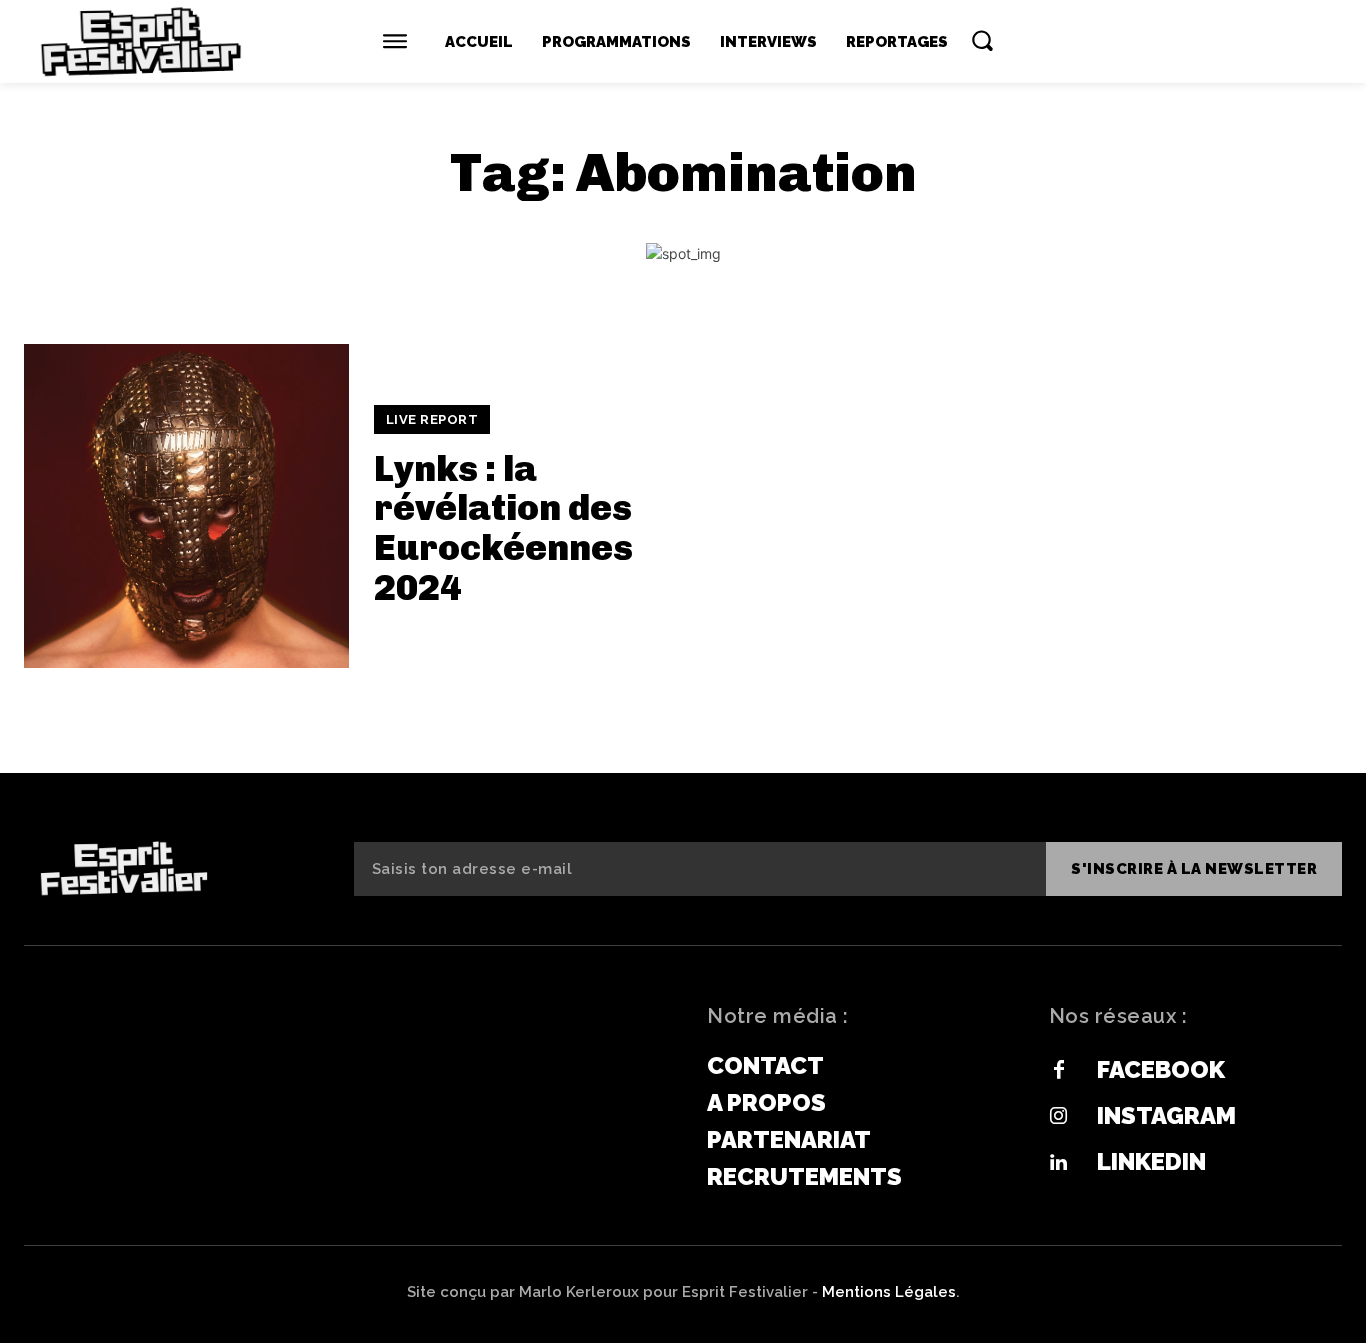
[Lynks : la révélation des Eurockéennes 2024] (186, 506)
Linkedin (1151, 1161)
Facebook (1161, 1069)
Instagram (1166, 1115)
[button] (982, 40)
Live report (432, 419)
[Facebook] (1059, 1071)
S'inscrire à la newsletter (1194, 869)
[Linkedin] (1059, 1163)
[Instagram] (1059, 1117)
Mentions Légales (889, 1292)
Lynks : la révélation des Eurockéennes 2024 (503, 528)
